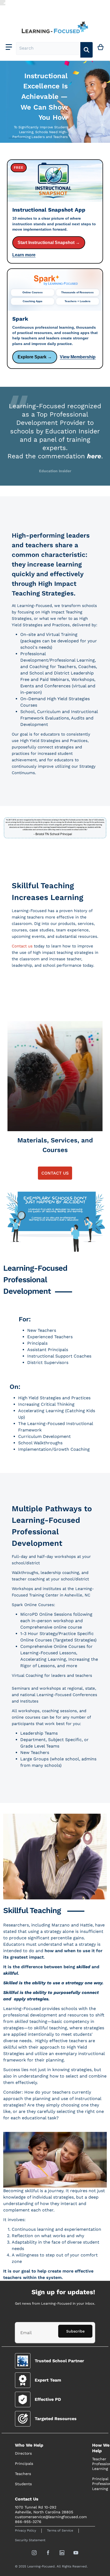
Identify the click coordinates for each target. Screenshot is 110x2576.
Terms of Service (60, 2530)
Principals (24, 2463)
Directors (23, 2453)
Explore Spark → (35, 357)
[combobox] (48, 48)
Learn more (24, 255)
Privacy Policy (25, 2530)
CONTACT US (55, 1173)
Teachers (23, 2474)
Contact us (22, 946)
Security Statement (30, 2540)
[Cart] (101, 47)
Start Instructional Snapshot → (49, 243)
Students (23, 2484)
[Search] (87, 50)
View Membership (78, 357)
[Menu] (9, 47)
